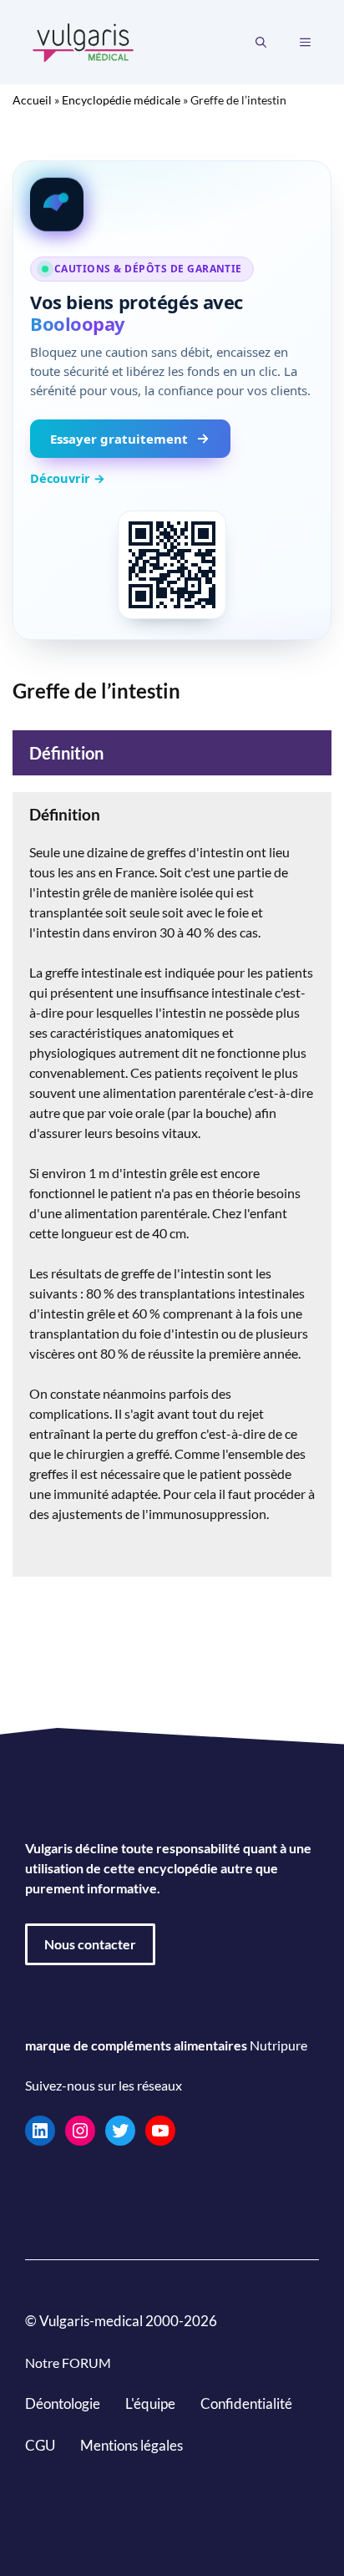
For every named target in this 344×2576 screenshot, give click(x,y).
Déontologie (63, 2403)
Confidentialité (246, 2403)
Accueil (32, 100)
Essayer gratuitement (119, 439)
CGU (40, 2445)
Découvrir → (68, 478)
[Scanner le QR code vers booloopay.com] (172, 565)
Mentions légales (132, 2445)
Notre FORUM (68, 2363)
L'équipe (150, 2403)
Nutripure (278, 2045)
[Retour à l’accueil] (83, 41)
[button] (261, 43)
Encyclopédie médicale (121, 100)
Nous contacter (90, 1944)
